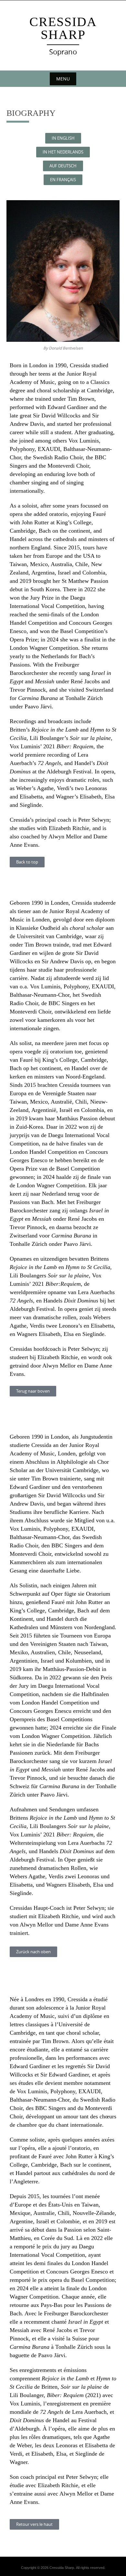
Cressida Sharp (63, 28)
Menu (63, 79)
